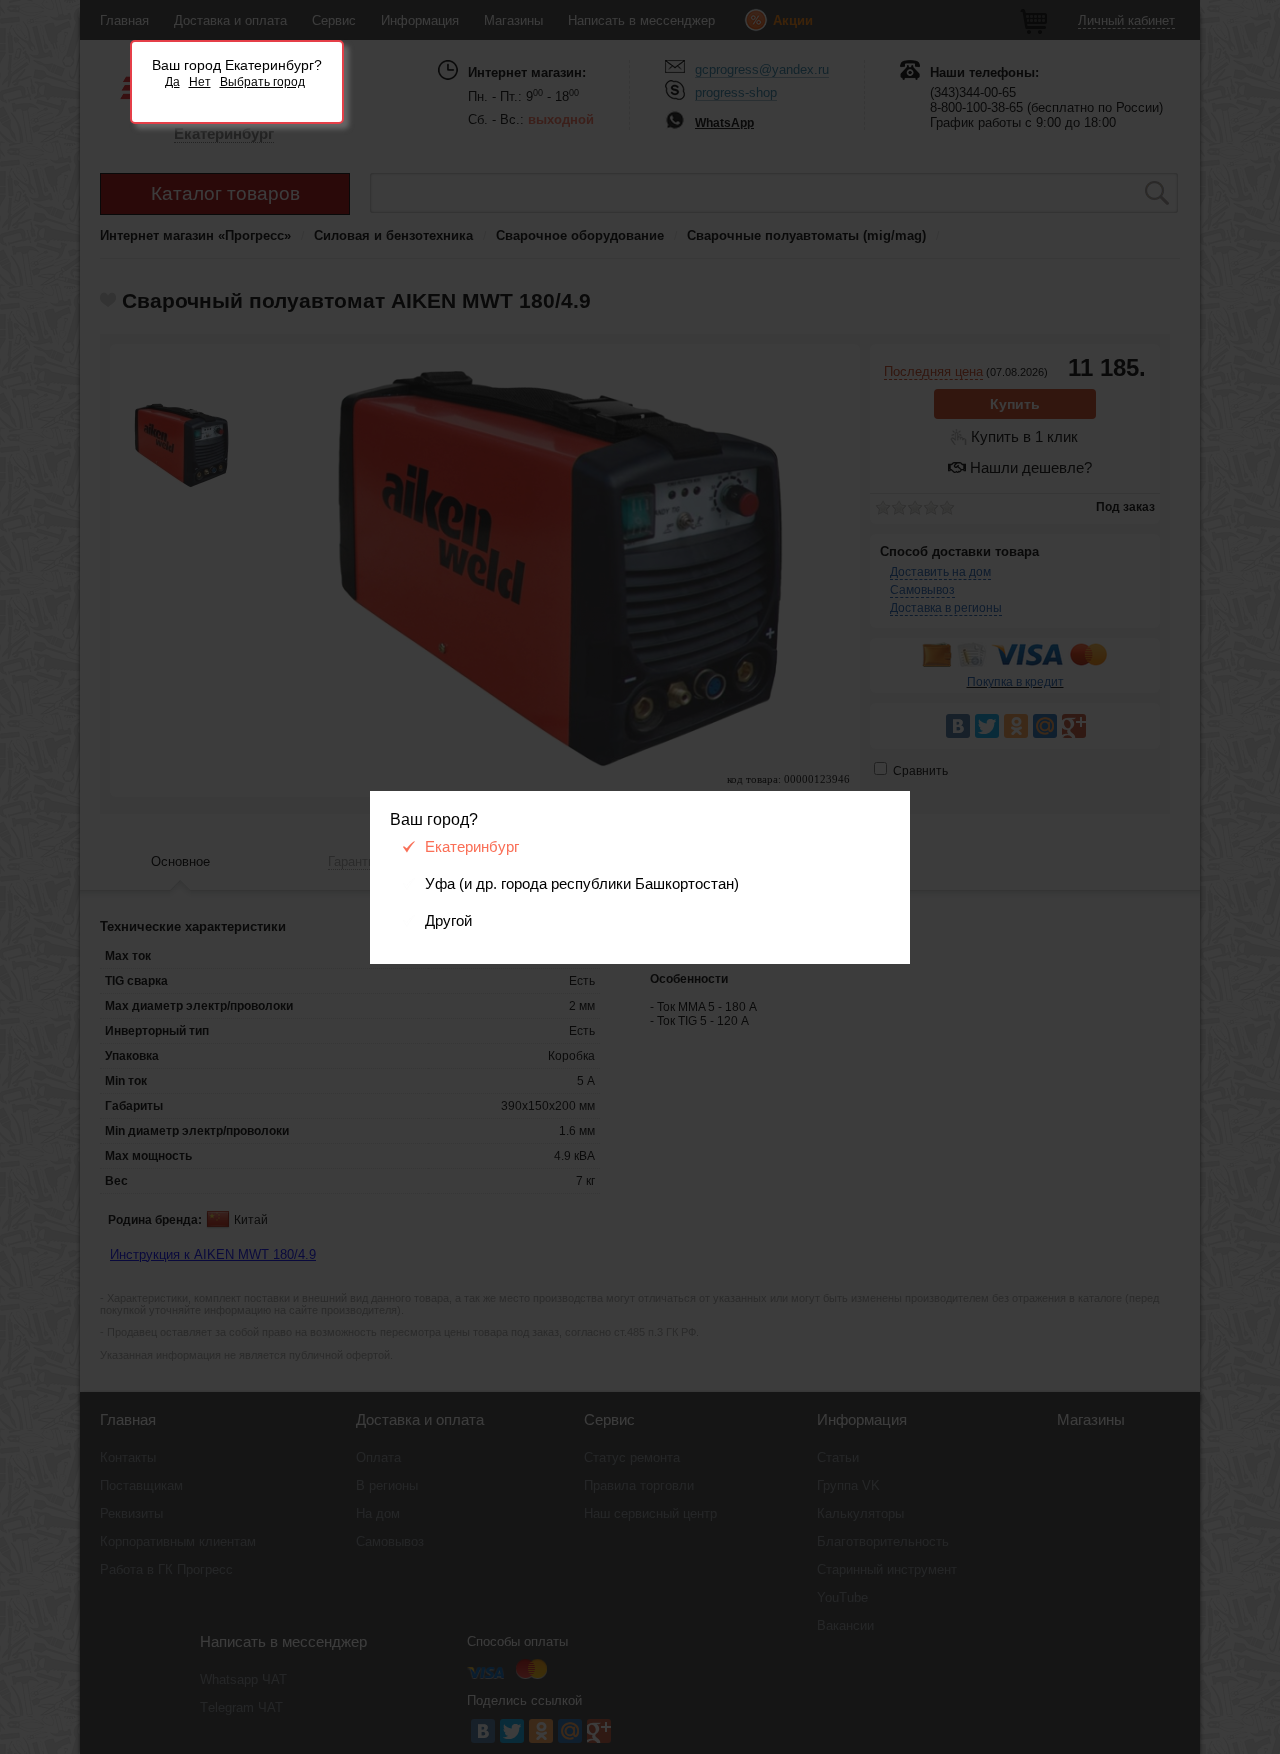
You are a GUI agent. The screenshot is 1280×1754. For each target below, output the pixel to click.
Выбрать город (262, 82)
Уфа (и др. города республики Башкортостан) (582, 884)
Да (172, 82)
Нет (200, 82)
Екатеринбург (472, 847)
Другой (448, 921)
